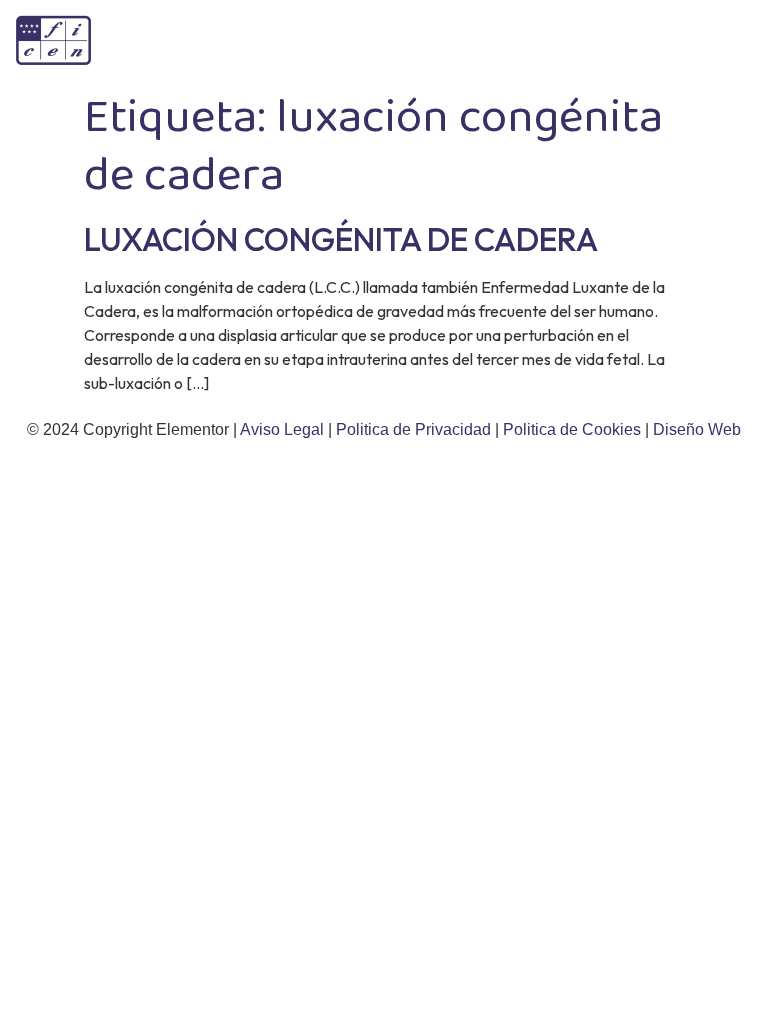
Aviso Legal (284, 429)
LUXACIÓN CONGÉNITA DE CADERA (341, 239)
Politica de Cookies (572, 429)
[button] (732, 40)
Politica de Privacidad (415, 429)
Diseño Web (697, 429)
